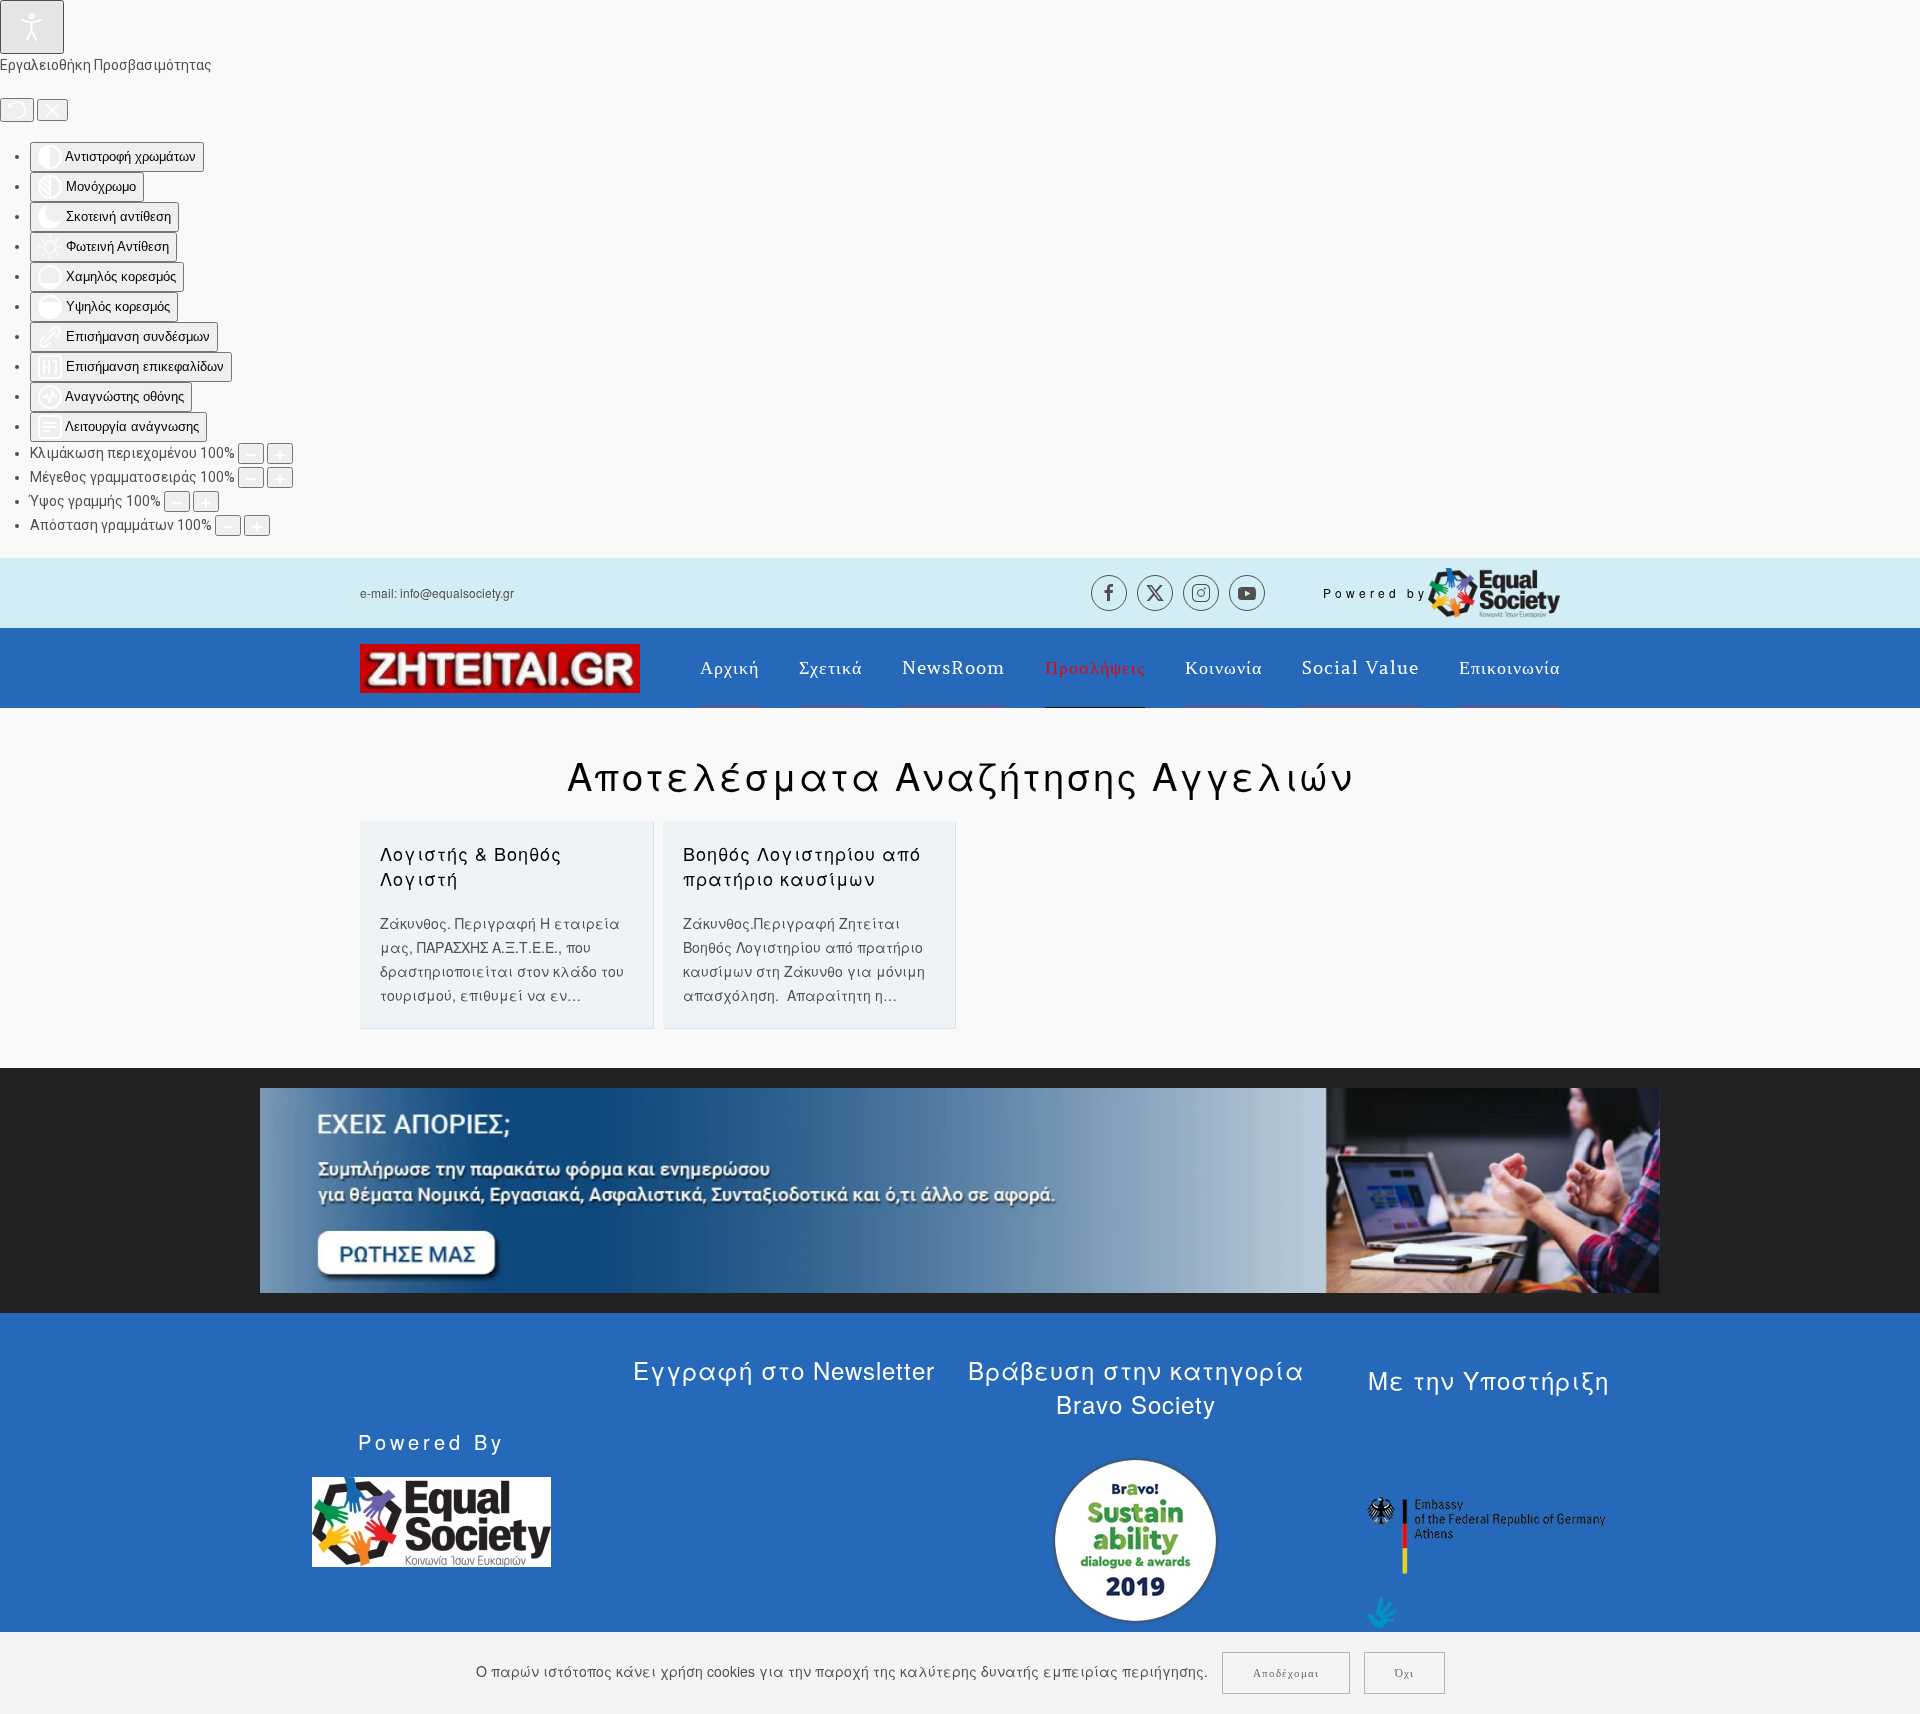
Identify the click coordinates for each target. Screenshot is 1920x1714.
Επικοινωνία (1509, 668)
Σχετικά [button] (830, 668)
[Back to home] (500, 668)
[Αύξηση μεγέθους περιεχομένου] (280, 453)
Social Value (1360, 668)
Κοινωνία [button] (1223, 668)
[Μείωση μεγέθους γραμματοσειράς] (251, 477)
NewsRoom (953, 668)
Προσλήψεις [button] (1095, 668)
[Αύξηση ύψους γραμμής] (206, 501)
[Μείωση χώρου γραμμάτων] (228, 525)
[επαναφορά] (17, 110)
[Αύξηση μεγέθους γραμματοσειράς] (280, 477)
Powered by (1375, 592)
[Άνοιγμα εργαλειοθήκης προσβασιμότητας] (32, 27)
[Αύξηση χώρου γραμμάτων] (257, 525)
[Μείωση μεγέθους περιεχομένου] (251, 453)
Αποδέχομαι (1286, 1673)
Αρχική (729, 668)
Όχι (1404, 1673)
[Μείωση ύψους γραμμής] (177, 501)
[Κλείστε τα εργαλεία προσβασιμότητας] (52, 110)
